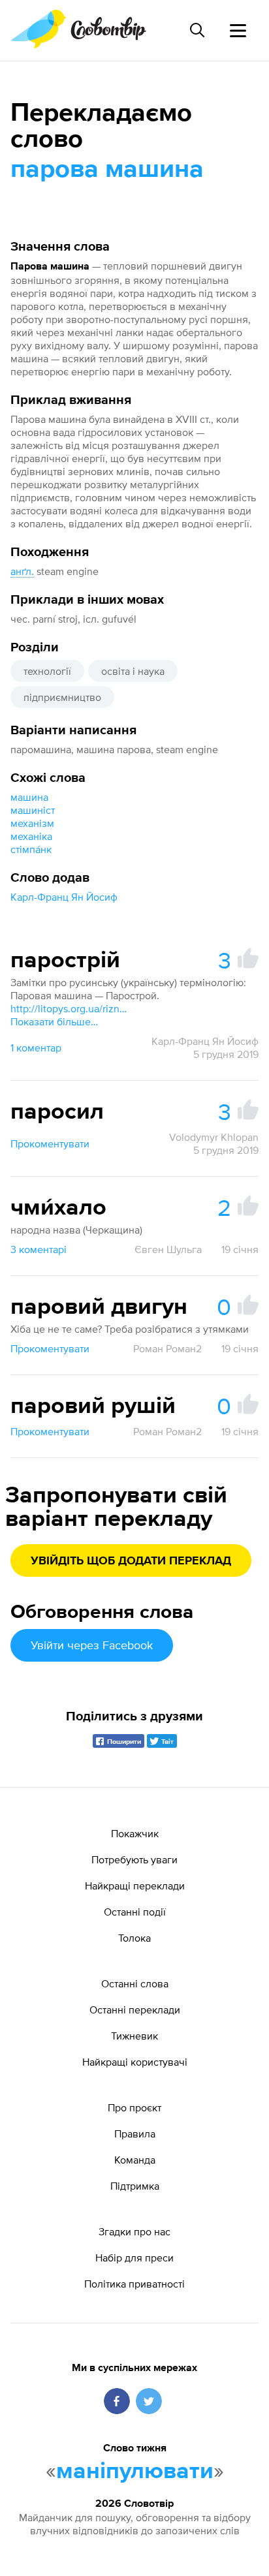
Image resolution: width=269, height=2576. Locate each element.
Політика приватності (134, 2284)
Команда (135, 2160)
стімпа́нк (31, 849)
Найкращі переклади (135, 1885)
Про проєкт (134, 2107)
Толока (134, 1938)
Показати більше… (54, 1021)
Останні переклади (135, 2010)
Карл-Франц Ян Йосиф (64, 897)
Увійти (92, 1645)
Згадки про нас (134, 2231)
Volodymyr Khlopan (214, 1137)
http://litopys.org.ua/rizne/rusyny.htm (69, 1008)
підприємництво (62, 697)
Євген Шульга (168, 1249)
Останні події (135, 1912)
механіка (31, 836)
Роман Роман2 (167, 1348)
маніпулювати (135, 2472)
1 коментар (36, 1047)
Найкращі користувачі (135, 2062)
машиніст (33, 810)
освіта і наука (133, 671)
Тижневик (134, 2036)
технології (47, 671)
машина (29, 797)
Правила (135, 2134)
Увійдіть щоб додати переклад (131, 1561)
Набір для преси (134, 2258)
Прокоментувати (50, 1143)
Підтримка (135, 2186)
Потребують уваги (134, 1859)
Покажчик (135, 1833)
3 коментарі (39, 1249)
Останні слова (135, 1983)
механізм (32, 823)
